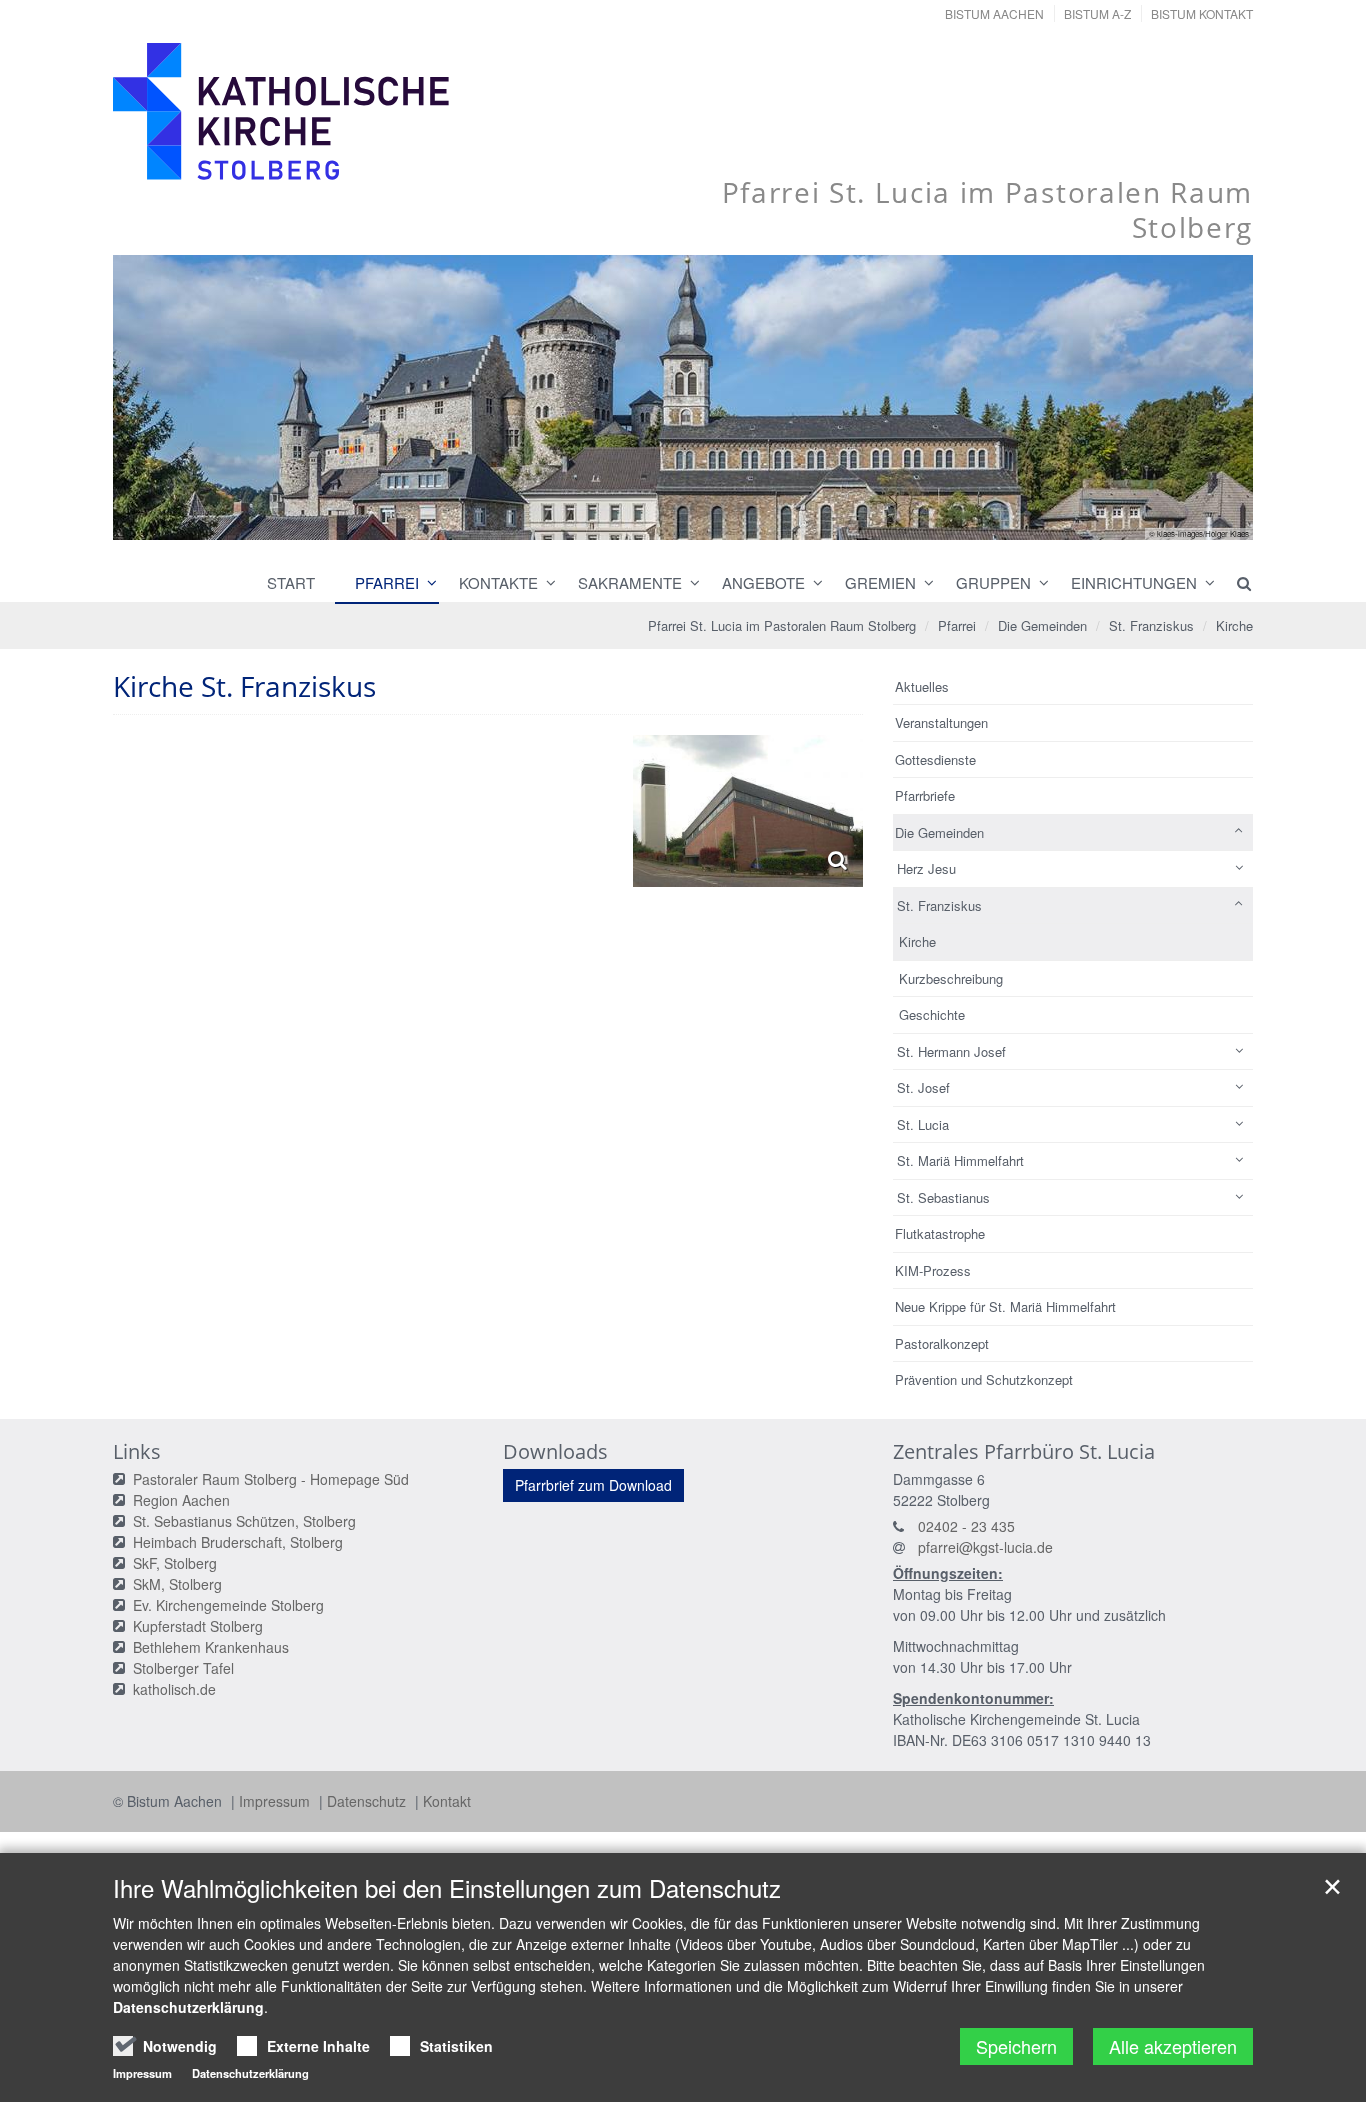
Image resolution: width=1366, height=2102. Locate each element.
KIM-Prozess (933, 1270)
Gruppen (993, 582)
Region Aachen (181, 1500)
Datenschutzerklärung (188, 2007)
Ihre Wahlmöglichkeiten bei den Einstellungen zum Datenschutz (447, 1888)
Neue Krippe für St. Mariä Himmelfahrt (1005, 1306)
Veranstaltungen (941, 722)
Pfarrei (387, 582)
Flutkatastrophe (940, 1233)
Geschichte (932, 1014)
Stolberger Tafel (183, 1668)
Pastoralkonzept (942, 1343)
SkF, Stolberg (175, 1563)
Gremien (880, 582)
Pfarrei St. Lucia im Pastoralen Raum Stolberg (782, 625)
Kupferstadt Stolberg (198, 1626)
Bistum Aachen (994, 13)
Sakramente (630, 582)
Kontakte (498, 582)
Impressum (276, 1801)
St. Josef (923, 1087)
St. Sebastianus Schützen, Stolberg (244, 1521)
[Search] (1235, 583)
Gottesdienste (935, 759)
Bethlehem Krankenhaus (211, 1647)
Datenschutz (368, 1801)
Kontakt (447, 1801)
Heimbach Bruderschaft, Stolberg (238, 1542)
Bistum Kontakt (1202, 13)
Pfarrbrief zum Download (593, 1485)
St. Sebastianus (943, 1197)
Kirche (1234, 625)
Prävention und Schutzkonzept (984, 1379)
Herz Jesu (926, 868)
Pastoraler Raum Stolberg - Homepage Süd (271, 1479)
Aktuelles (922, 686)
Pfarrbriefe (925, 795)
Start (291, 582)
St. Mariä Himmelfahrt (960, 1160)
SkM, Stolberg (177, 1584)
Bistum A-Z (1097, 13)
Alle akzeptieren (1173, 2046)
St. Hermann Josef (951, 1051)
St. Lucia (923, 1124)
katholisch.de (174, 1689)
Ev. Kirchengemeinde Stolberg (228, 1605)
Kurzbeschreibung (951, 978)
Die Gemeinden (1042, 625)
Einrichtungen (1134, 582)
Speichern (1016, 2046)
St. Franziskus (1151, 625)
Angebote (763, 582)
